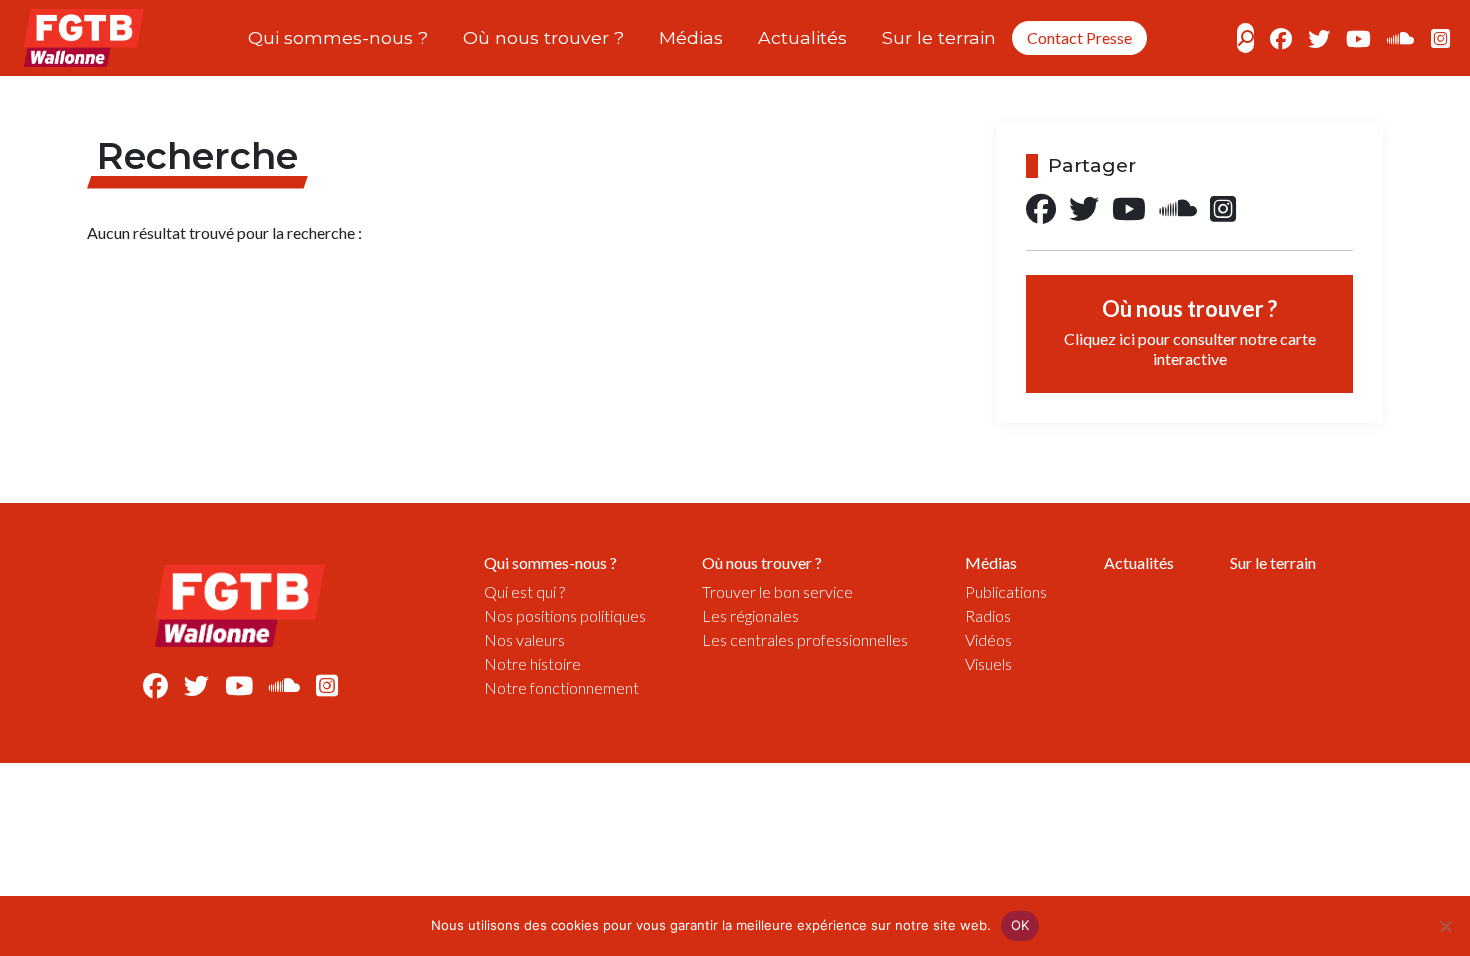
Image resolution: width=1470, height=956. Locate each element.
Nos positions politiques (565, 615)
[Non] (1445, 926)
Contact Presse (1079, 37)
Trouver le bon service (777, 591)
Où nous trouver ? (543, 37)
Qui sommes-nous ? (338, 37)
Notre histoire (532, 663)
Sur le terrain (939, 37)
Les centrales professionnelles (805, 639)
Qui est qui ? (524, 591)
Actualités (802, 37)
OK (1020, 925)
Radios (988, 615)
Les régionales (750, 615)
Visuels (988, 663)
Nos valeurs (524, 639)
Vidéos (988, 639)
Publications (1006, 591)
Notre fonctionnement (561, 687)
